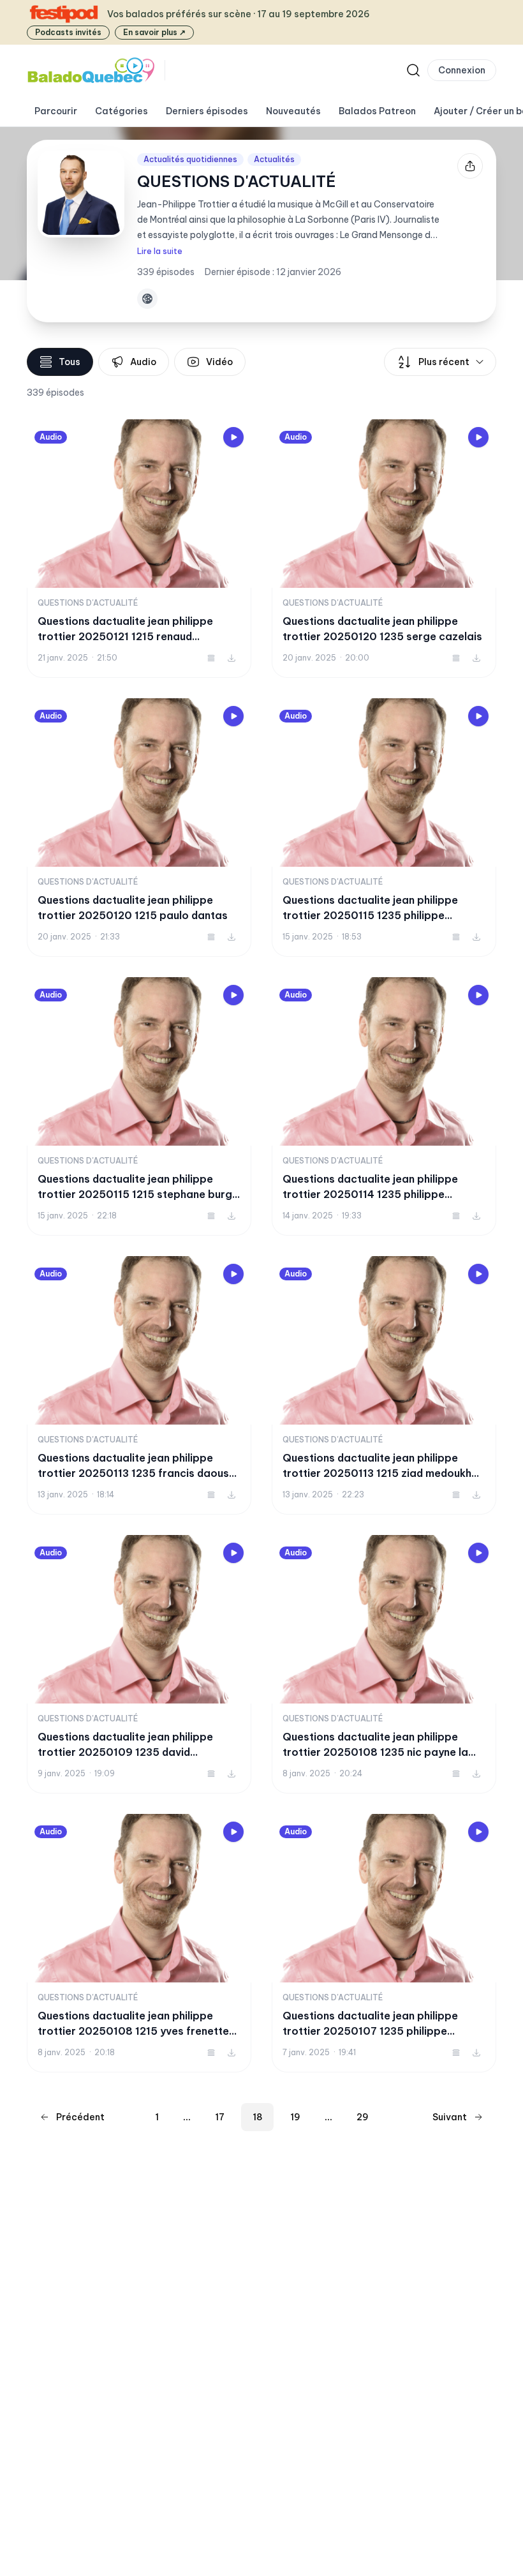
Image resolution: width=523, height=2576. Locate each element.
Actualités (274, 159)
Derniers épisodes (207, 111)
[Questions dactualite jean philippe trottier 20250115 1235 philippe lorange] (384, 827)
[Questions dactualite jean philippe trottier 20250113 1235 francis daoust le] (139, 1385)
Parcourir (56, 111)
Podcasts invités (68, 32)
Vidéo (219, 362)
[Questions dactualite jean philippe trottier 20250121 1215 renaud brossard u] (139, 549)
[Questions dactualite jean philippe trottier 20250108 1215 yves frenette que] (139, 1943)
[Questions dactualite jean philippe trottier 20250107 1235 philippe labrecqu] (384, 1943)
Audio (143, 362)
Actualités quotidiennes (190, 159)
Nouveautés (293, 111)
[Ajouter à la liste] (211, 658)
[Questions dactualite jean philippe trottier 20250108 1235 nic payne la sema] (384, 1664)
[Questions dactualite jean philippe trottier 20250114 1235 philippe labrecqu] (384, 1106)
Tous (70, 362)
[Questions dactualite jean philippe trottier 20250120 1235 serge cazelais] (384, 549)
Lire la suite (160, 251)
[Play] (233, 437)
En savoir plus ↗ (154, 32)
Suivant (450, 2117)
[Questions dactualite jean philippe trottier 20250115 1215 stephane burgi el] (139, 1106)
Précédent (80, 2117)
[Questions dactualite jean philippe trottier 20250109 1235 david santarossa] (139, 1664)
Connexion (462, 70)
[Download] (232, 658)
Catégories (122, 111)
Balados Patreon (377, 111)
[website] (147, 299)
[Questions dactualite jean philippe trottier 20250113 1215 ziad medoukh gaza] (384, 1385)
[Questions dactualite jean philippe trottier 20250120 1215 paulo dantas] (139, 827)
